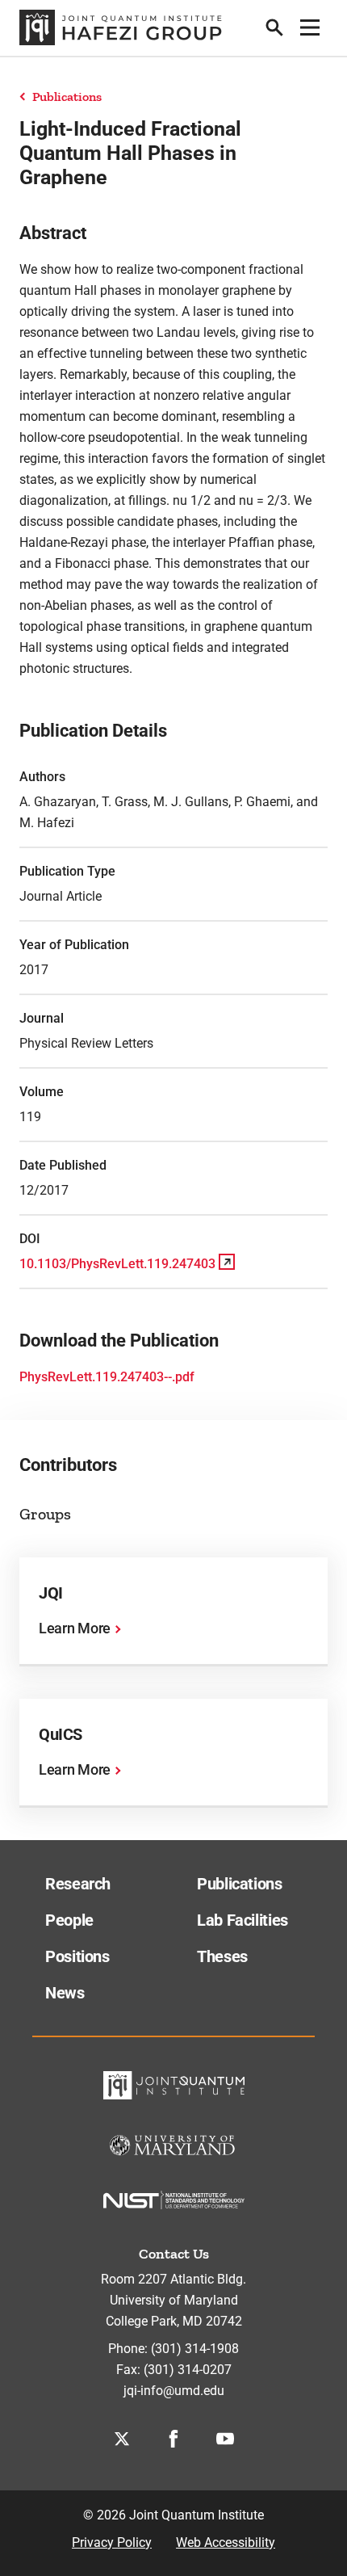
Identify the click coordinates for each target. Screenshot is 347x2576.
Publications (67, 97)
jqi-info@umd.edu (174, 2391)
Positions (77, 1956)
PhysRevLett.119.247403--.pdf (107, 1377)
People (69, 1920)
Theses (222, 1956)
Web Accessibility (226, 2542)
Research (78, 1884)
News (65, 1993)
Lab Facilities (242, 1920)
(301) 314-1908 (195, 2349)
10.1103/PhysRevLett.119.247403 (117, 1264)
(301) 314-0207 (188, 2370)
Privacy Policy (112, 2542)
